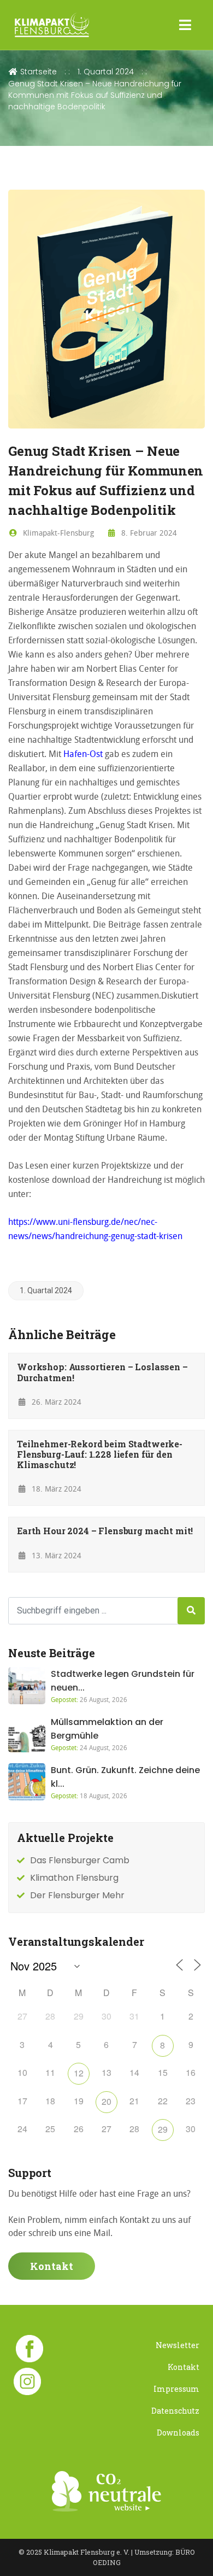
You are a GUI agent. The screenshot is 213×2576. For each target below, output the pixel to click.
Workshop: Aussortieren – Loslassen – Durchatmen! (102, 1372)
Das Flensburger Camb (80, 1860)
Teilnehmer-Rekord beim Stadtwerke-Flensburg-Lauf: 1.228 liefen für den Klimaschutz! (100, 1454)
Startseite (37, 72)
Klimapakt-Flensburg (57, 533)
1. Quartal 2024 (106, 72)
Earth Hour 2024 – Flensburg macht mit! (105, 1531)
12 (79, 2073)
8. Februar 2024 (148, 533)
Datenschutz (175, 2411)
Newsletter (177, 2345)
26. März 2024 (55, 1402)
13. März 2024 (55, 1555)
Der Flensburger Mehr (77, 1895)
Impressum (176, 2389)
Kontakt (52, 2266)
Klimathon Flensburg (74, 1878)
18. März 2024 (55, 1489)
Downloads (178, 2433)
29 (163, 2129)
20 (106, 2101)
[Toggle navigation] (185, 25)
